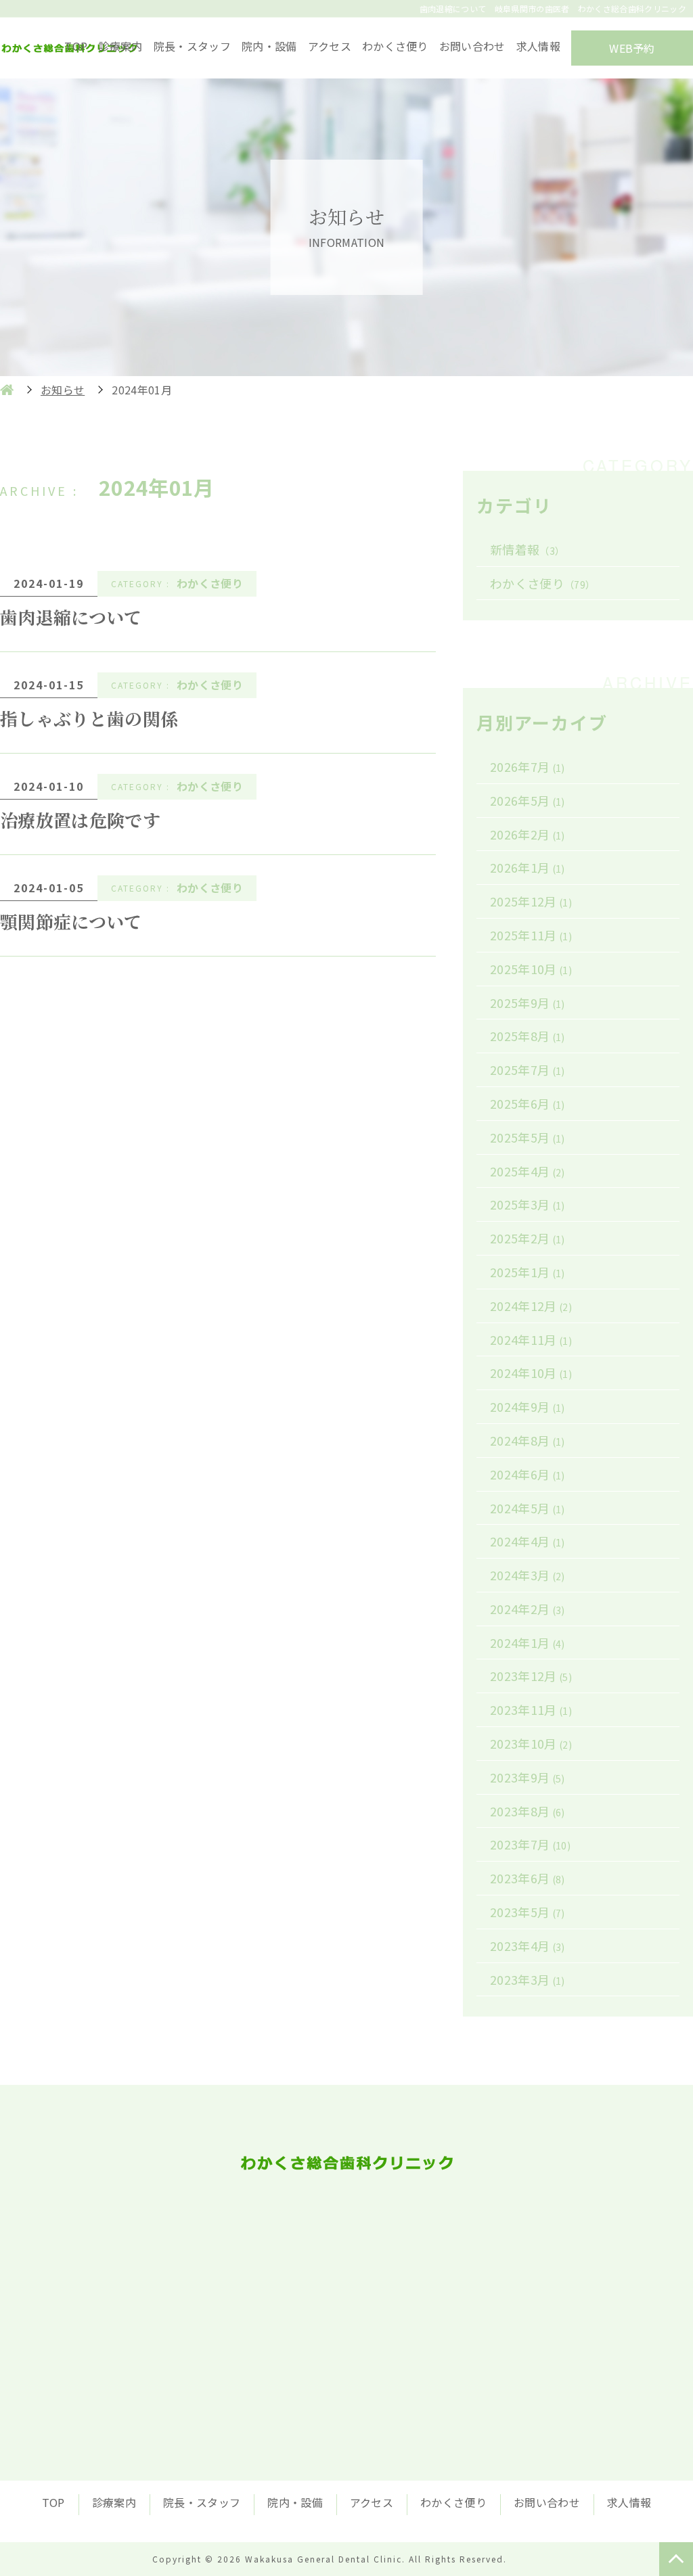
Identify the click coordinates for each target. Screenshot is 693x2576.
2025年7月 (528, 1069)
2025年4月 (528, 1171)
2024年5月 (528, 1508)
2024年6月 (528, 1474)
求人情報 (538, 46)
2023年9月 (528, 1777)
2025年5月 (528, 1137)
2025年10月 (531, 969)
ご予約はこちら (489, 2322)
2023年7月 (530, 1844)
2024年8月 (528, 1440)
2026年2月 (528, 834)
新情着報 (527, 549)
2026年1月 (528, 867)
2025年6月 (528, 1103)
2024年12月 (531, 1306)
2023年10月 (531, 1743)
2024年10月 (531, 1373)
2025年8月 (528, 1036)
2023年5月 (528, 1912)
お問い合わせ (472, 46)
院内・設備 (269, 46)
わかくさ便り (395, 46)
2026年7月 (528, 766)
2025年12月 (531, 901)
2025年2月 (528, 1238)
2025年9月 (528, 1003)
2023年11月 (531, 1709)
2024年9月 (528, 1406)
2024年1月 (528, 1642)
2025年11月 (531, 935)
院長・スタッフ (192, 46)
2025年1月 (528, 1272)
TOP (76, 46)
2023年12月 (531, 1676)
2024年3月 (528, 1575)
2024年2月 (528, 1609)
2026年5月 (528, 800)
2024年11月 (531, 1339)
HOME (7, 390)
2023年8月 (528, 1811)
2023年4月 (528, 1946)
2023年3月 (528, 1979)
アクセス (330, 46)
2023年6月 (528, 1878)
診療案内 (120, 46)
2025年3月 (528, 1204)
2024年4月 (528, 1541)
